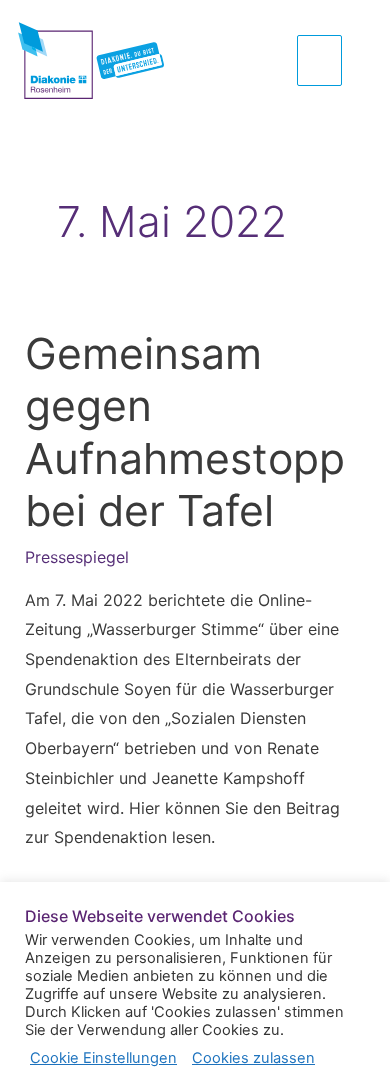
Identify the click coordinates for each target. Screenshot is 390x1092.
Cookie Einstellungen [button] (103, 1058)
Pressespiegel (77, 557)
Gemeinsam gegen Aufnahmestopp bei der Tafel (185, 432)
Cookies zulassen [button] (253, 1058)
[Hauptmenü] (319, 60)
